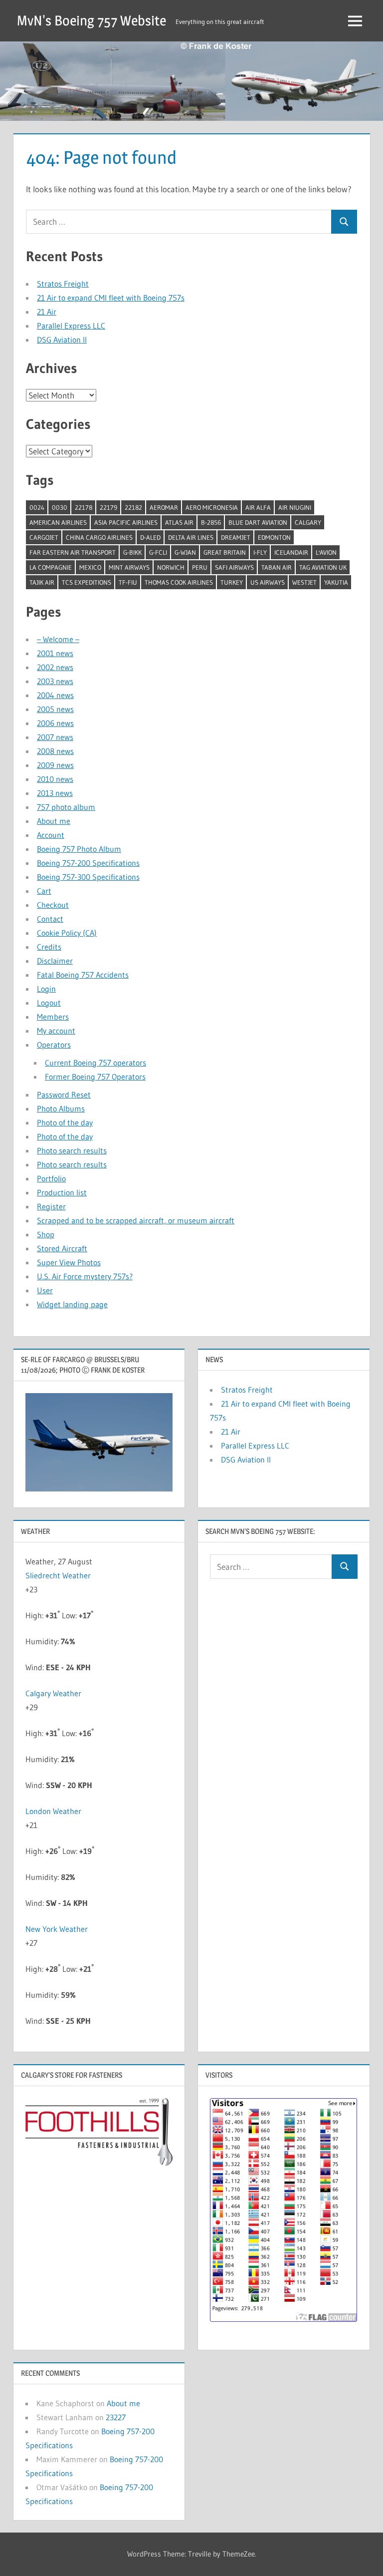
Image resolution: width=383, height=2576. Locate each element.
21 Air (47, 312)
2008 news (55, 751)
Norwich (171, 567)
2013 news (55, 793)
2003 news (55, 681)
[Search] (344, 222)
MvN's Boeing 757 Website (92, 20)
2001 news (55, 653)
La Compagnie (51, 567)
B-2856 (211, 522)
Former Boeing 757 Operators (95, 1077)
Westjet (304, 582)
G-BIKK (132, 552)
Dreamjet (236, 537)
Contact (50, 919)
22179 (108, 507)
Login (46, 989)
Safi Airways (234, 567)
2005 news (55, 709)
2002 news (55, 667)
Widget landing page (72, 1304)
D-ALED (150, 537)
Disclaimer (55, 961)
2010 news (55, 779)
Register (51, 1206)
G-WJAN (185, 552)
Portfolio (51, 1178)
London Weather (53, 1811)
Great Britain (225, 552)
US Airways (268, 582)
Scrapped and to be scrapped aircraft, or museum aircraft (136, 1220)
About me (54, 821)
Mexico (90, 567)
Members (53, 1017)
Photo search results (72, 1150)
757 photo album (66, 807)
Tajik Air (42, 582)
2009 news (55, 765)
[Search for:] (179, 222)
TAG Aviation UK (323, 567)
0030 (60, 507)
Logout (49, 1003)
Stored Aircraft (62, 1248)
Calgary (308, 522)
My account (56, 1031)
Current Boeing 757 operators (96, 1063)
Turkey (232, 582)
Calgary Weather (53, 1693)
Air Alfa (258, 507)
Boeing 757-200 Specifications (88, 863)
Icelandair (291, 552)
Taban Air (277, 567)
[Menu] (355, 21)
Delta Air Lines (191, 537)
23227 (116, 2417)
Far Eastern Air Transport (73, 552)
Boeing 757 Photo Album (79, 849)
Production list (62, 1192)
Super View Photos (69, 1262)
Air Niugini (295, 507)
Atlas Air (179, 522)
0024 (37, 507)
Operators (54, 1045)
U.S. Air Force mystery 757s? (85, 1276)
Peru (200, 567)
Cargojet (44, 537)
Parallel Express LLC (71, 326)
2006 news (55, 723)
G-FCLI (158, 552)
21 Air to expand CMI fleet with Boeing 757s (111, 298)
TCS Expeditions (87, 582)
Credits (49, 947)
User (45, 1290)
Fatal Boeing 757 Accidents (83, 975)
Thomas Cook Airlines (179, 582)
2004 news (55, 695)
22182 (133, 507)
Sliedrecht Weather (58, 1575)
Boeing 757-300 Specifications (88, 877)
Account (51, 835)
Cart (44, 891)
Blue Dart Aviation (258, 522)
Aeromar (164, 507)
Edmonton (274, 537)
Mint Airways (129, 567)
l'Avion (326, 552)
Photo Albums (61, 1108)
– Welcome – (58, 639)
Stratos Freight (63, 284)
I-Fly (260, 552)
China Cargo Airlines (99, 537)
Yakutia (336, 582)
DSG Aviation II (62, 340)
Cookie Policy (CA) (67, 933)
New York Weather (57, 1929)
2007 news (55, 737)
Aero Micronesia (212, 507)
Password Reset (64, 1095)
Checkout (53, 905)
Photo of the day (65, 1122)
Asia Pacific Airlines (126, 522)
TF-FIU (128, 582)
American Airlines (58, 522)
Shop (46, 1234)
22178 (84, 507)
